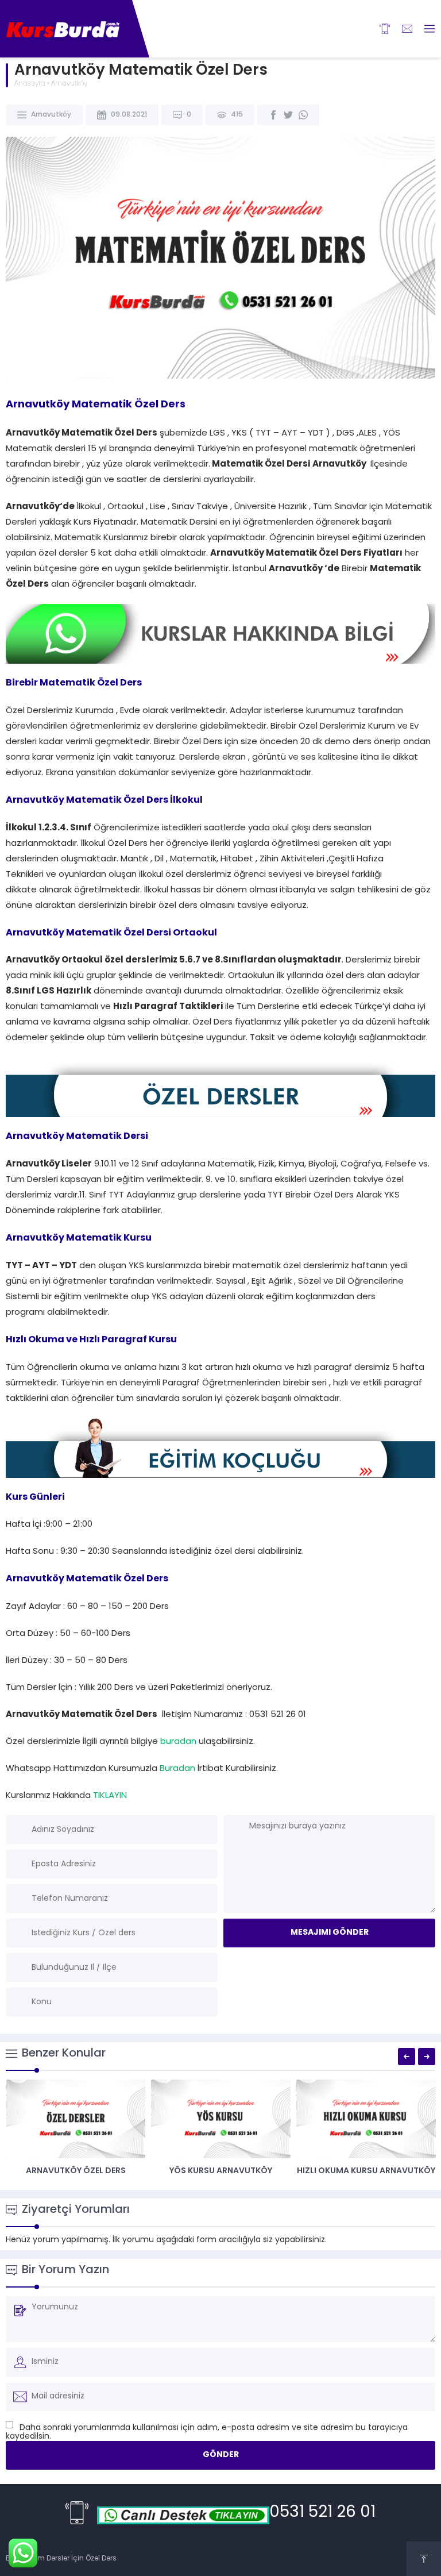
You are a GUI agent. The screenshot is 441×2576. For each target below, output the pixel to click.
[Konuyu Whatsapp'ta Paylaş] (303, 115)
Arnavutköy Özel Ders (76, 2171)
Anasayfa (30, 84)
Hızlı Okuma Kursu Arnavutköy (366, 2171)
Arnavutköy (69, 84)
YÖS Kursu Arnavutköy (221, 2171)
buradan (178, 1742)
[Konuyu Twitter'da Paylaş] (288, 115)
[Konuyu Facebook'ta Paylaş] (273, 115)
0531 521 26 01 (322, 2513)
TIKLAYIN (110, 1796)
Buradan (177, 1769)
